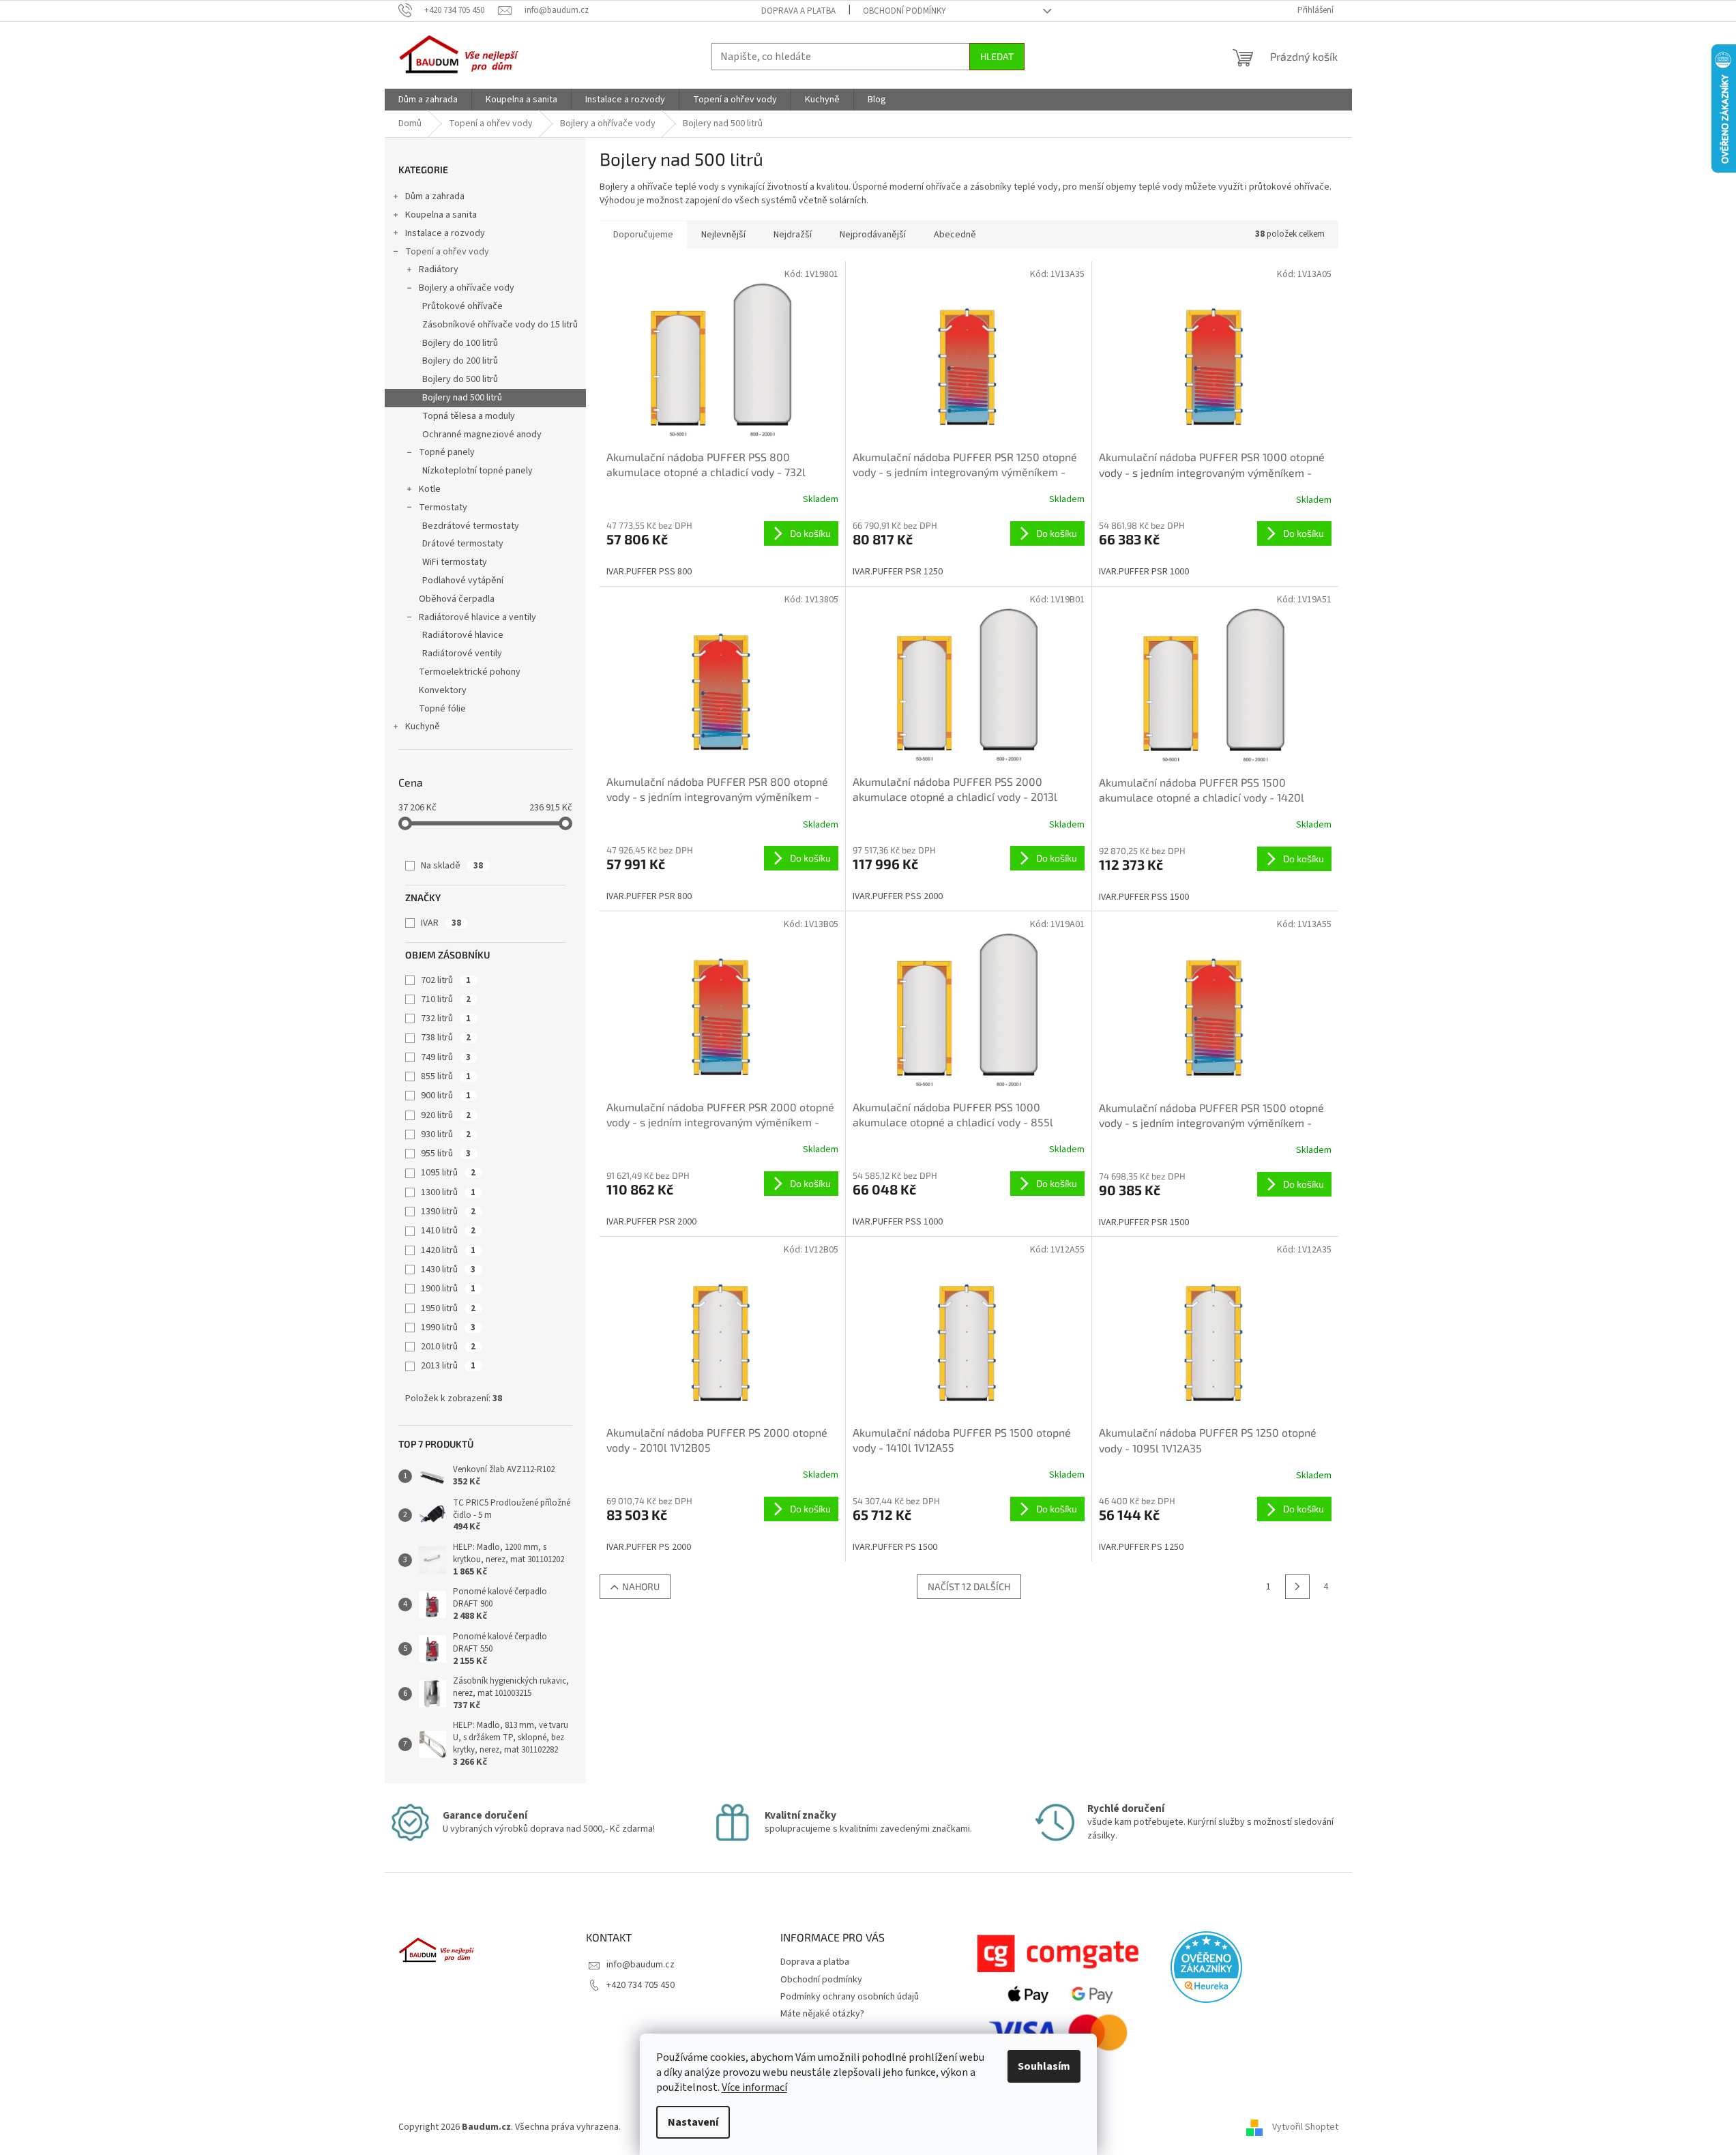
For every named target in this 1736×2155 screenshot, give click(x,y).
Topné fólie (442, 709)
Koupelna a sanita (441, 215)
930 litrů (446, 1134)
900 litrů (446, 1096)
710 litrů (446, 999)
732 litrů (446, 1018)
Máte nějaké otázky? (822, 2014)
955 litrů (446, 1154)
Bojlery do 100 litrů (460, 343)
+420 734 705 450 (641, 1985)
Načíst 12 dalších (969, 1586)
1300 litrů (448, 1192)
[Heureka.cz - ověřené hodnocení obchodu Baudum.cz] (1206, 1967)
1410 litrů (448, 1231)
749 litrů (446, 1057)
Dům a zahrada (435, 196)
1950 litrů (448, 1308)
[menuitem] (428, 100)
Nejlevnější (723, 235)
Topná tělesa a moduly (469, 416)
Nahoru (641, 1586)
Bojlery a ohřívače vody (467, 288)
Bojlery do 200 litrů (460, 361)
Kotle (430, 489)
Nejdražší (793, 235)
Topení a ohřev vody (447, 252)
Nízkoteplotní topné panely (477, 471)
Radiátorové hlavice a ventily (477, 617)
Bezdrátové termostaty (471, 526)
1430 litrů (448, 1270)
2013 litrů (448, 1366)
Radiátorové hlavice (463, 635)
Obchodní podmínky (904, 11)
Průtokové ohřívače (462, 306)
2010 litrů (448, 1347)
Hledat (997, 56)
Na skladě (452, 866)
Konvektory (443, 690)
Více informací (754, 2087)
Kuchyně (423, 727)
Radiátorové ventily (462, 654)
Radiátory (439, 269)
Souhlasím (1044, 2066)
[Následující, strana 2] (1297, 1587)
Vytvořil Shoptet (1305, 2127)
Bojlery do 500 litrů (460, 379)
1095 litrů (448, 1173)
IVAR (441, 923)
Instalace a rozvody (445, 233)
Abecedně (955, 235)
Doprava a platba (798, 11)
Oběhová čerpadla (457, 599)
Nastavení (693, 2122)
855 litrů (446, 1076)
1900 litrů (448, 1289)
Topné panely (447, 452)
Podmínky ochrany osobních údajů (850, 1997)
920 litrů (446, 1115)
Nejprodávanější (873, 235)
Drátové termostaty (463, 544)
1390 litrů (448, 1212)
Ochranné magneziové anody (482, 435)
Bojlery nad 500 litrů (462, 398)
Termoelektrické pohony (470, 672)
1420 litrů (448, 1250)
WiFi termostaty (455, 562)
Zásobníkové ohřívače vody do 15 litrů (500, 325)
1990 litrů (448, 1328)
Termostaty (443, 508)
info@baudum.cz (641, 1965)
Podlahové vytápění (463, 581)
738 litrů (446, 1038)
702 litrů (446, 980)
